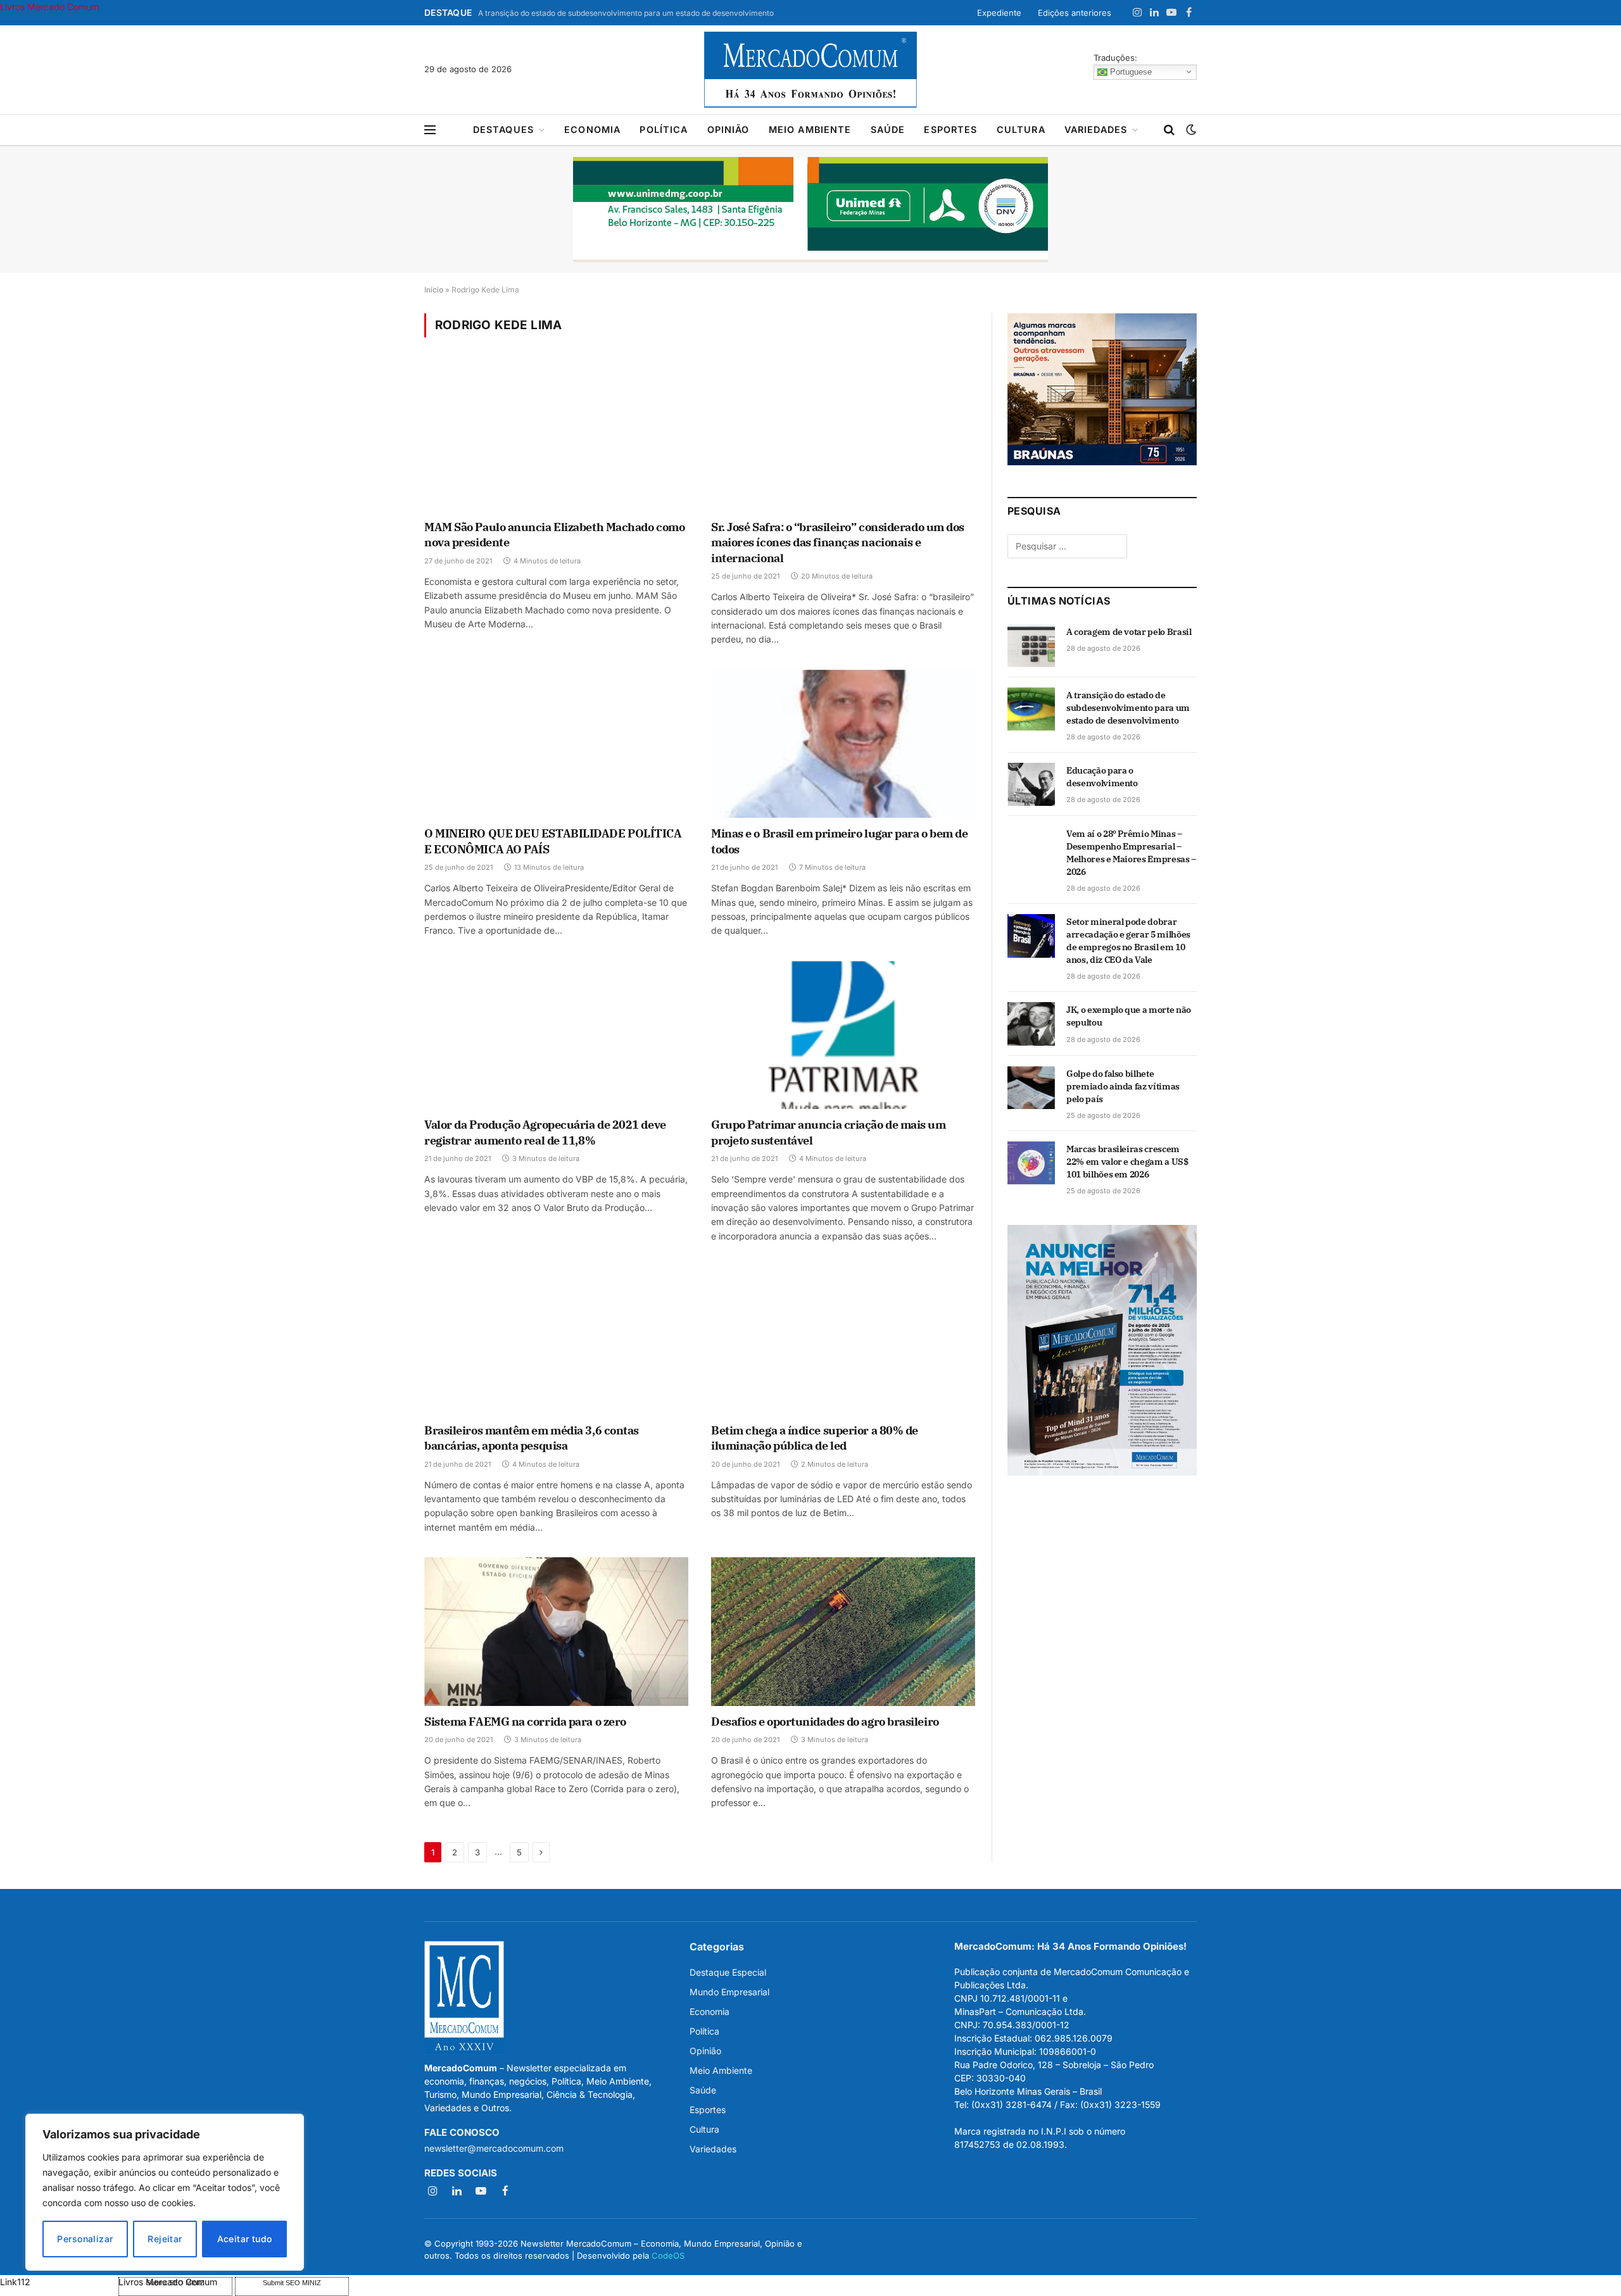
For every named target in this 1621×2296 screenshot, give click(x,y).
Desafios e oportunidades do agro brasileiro (825, 1722)
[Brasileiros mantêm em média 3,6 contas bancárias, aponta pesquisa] (556, 1340)
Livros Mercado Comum (49, 7)
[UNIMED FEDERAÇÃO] (810, 210)
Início (434, 290)
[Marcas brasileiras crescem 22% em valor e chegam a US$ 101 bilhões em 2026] (1031, 1163)
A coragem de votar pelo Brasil (1129, 632)
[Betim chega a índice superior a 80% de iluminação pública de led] (843, 1340)
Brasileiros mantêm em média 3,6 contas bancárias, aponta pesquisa (532, 1438)
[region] (165, 2192)
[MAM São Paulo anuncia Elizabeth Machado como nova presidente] (556, 437)
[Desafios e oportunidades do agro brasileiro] (843, 1631)
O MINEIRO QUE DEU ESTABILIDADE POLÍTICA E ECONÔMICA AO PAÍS (553, 841)
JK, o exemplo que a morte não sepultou (1129, 1016)
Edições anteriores (1075, 13)
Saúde (888, 129)
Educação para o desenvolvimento (1102, 777)
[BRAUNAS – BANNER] (1102, 462)
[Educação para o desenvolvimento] (1031, 784)
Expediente (999, 13)
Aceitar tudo (245, 2239)
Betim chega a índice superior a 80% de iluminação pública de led (815, 1438)
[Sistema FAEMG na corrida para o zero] (556, 1631)
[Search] (1169, 130)
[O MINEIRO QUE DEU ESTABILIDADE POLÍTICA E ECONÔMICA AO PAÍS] (556, 744)
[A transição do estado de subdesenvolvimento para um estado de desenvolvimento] (1031, 709)
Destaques (503, 129)
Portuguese (1130, 71)
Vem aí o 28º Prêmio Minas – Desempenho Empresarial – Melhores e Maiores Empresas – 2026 (1131, 853)
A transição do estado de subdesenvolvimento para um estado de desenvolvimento (626, 13)
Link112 (15, 2282)
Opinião (729, 129)
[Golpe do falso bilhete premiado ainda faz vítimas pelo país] (1031, 1088)
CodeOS (668, 2255)
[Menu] (430, 130)
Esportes (950, 129)
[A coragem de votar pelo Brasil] (1031, 646)
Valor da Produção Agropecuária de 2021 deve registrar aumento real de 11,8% (545, 1132)
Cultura (1021, 129)
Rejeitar (165, 2239)
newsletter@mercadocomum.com (494, 2148)
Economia (592, 129)
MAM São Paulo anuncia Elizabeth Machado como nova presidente (554, 535)
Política (664, 129)
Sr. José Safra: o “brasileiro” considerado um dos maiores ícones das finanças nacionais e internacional (838, 543)
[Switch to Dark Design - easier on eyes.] (1190, 130)
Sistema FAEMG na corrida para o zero (525, 1722)
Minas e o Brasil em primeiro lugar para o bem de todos (839, 841)
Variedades (1096, 129)
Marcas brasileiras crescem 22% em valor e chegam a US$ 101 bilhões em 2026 (1127, 1162)
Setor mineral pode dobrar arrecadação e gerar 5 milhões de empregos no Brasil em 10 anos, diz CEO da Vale (1128, 941)
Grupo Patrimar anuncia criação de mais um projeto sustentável (829, 1132)
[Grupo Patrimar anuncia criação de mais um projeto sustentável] (843, 1035)
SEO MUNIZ (58, 2282)
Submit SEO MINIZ (292, 2283)
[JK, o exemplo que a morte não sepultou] (1031, 1024)
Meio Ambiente (810, 129)
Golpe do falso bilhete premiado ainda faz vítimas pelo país (1123, 1086)
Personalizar (85, 2239)
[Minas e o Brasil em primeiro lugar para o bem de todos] (843, 744)
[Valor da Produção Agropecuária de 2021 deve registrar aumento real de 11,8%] (556, 1035)
